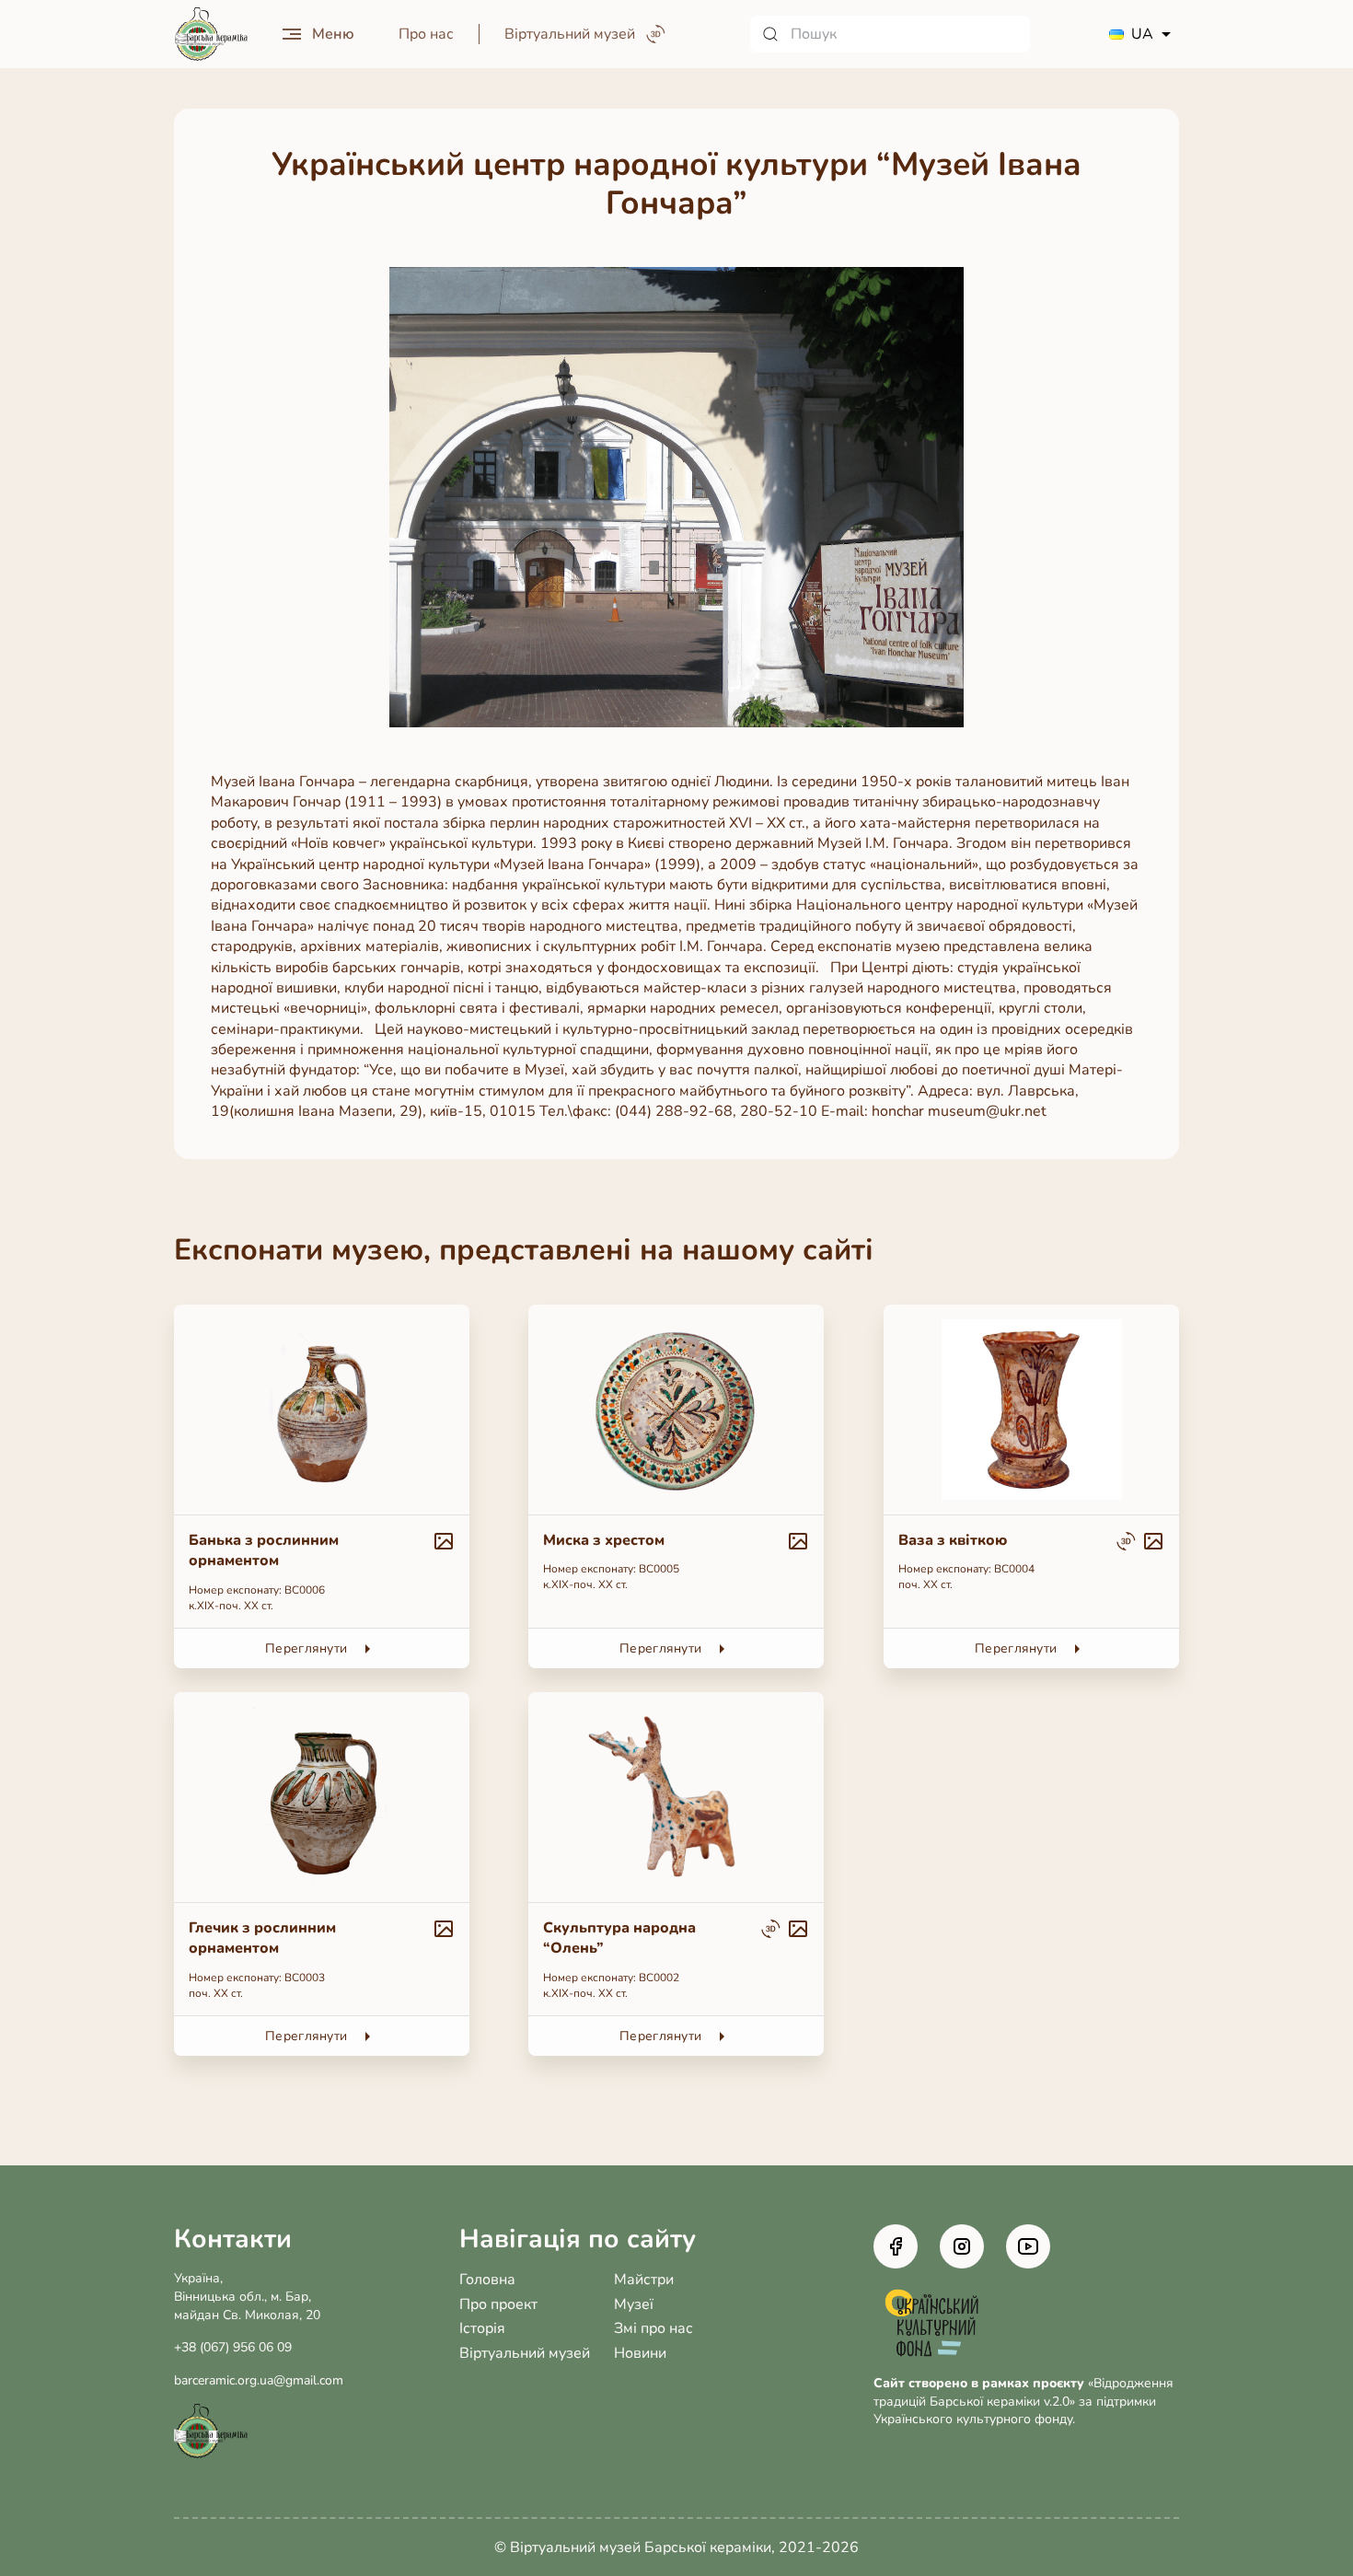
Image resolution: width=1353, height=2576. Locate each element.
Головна (487, 2280)
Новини (640, 2353)
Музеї (634, 2304)
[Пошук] (890, 34)
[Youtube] (1028, 2246)
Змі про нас (653, 2328)
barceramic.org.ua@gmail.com (259, 2380)
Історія (482, 2328)
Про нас (426, 34)
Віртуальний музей (525, 2353)
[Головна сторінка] (211, 35)
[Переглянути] (322, 1486)
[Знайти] (770, 34)
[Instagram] (962, 2246)
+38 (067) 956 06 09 (233, 2347)
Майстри (644, 2280)
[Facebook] (896, 2246)
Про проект (498, 2304)
